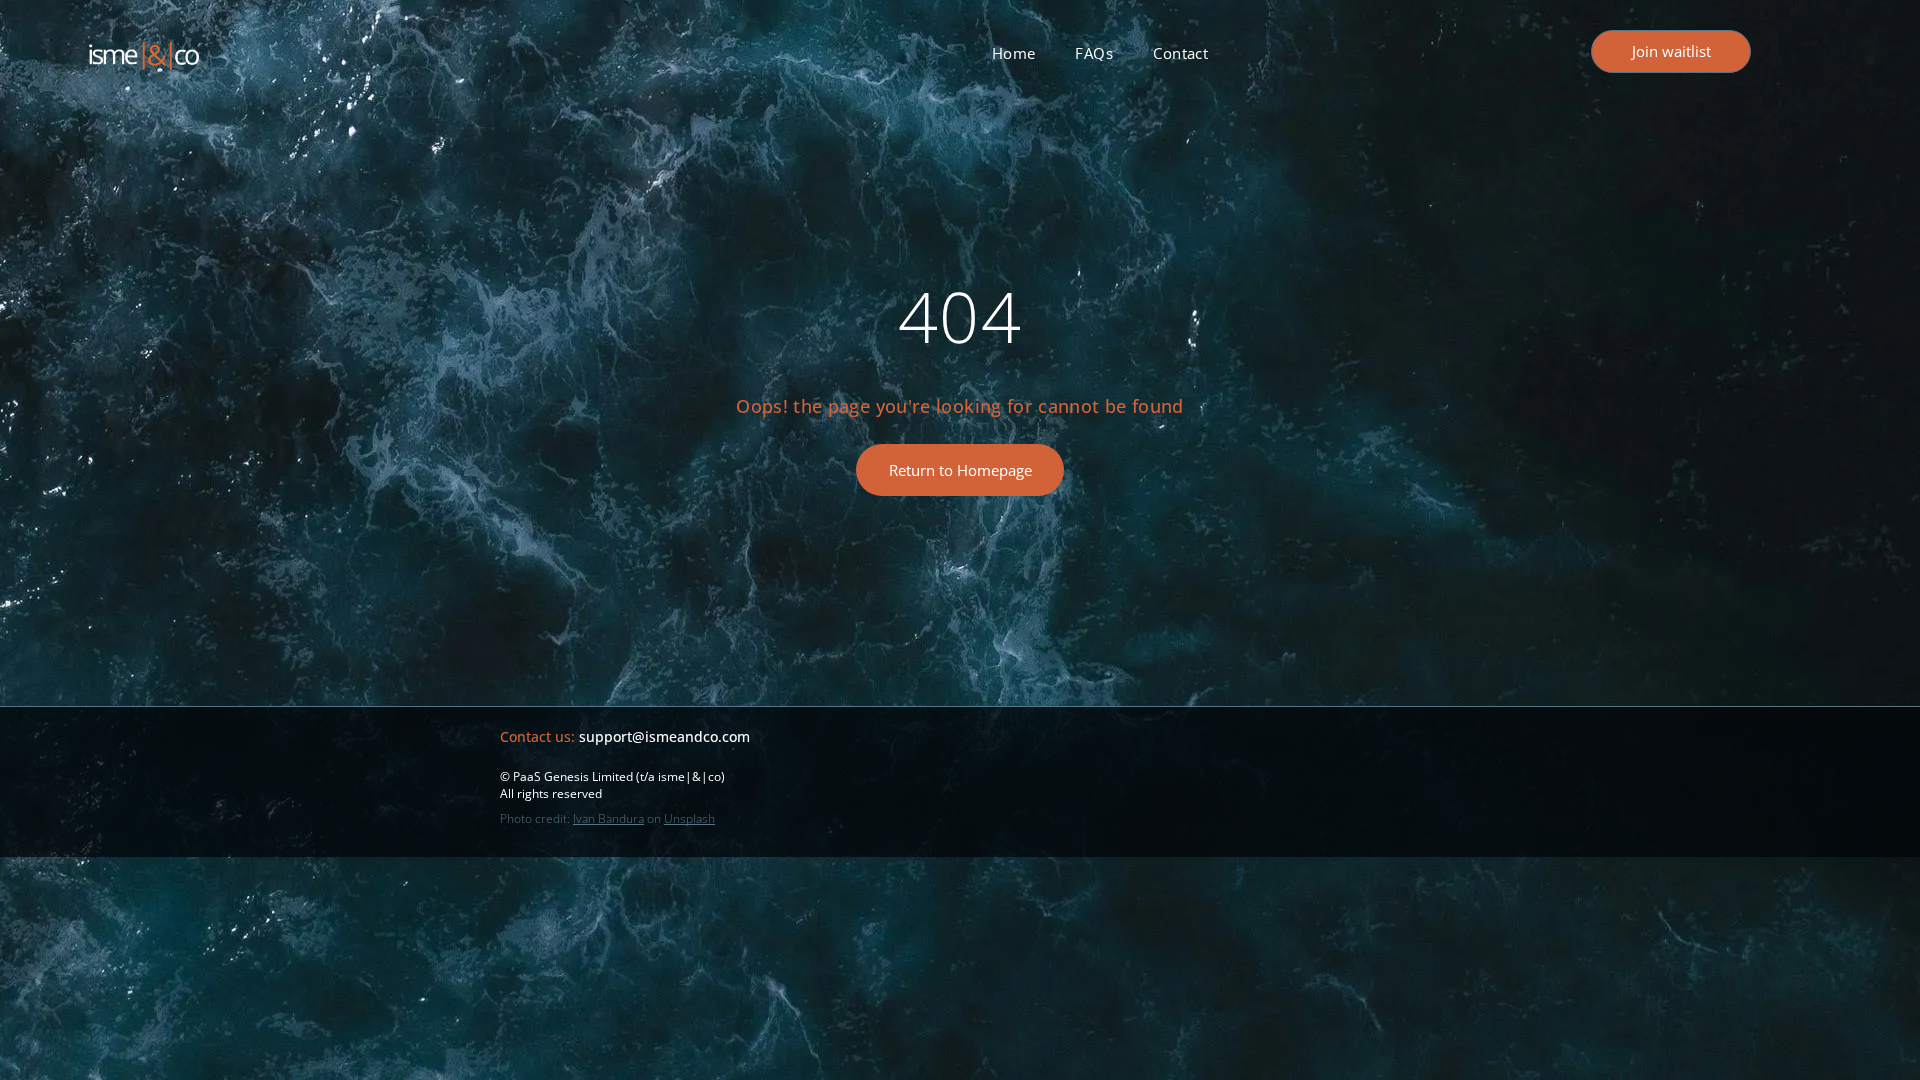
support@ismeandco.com (664, 736)
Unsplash (689, 818)
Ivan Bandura (608, 818)
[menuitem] (1014, 53)
